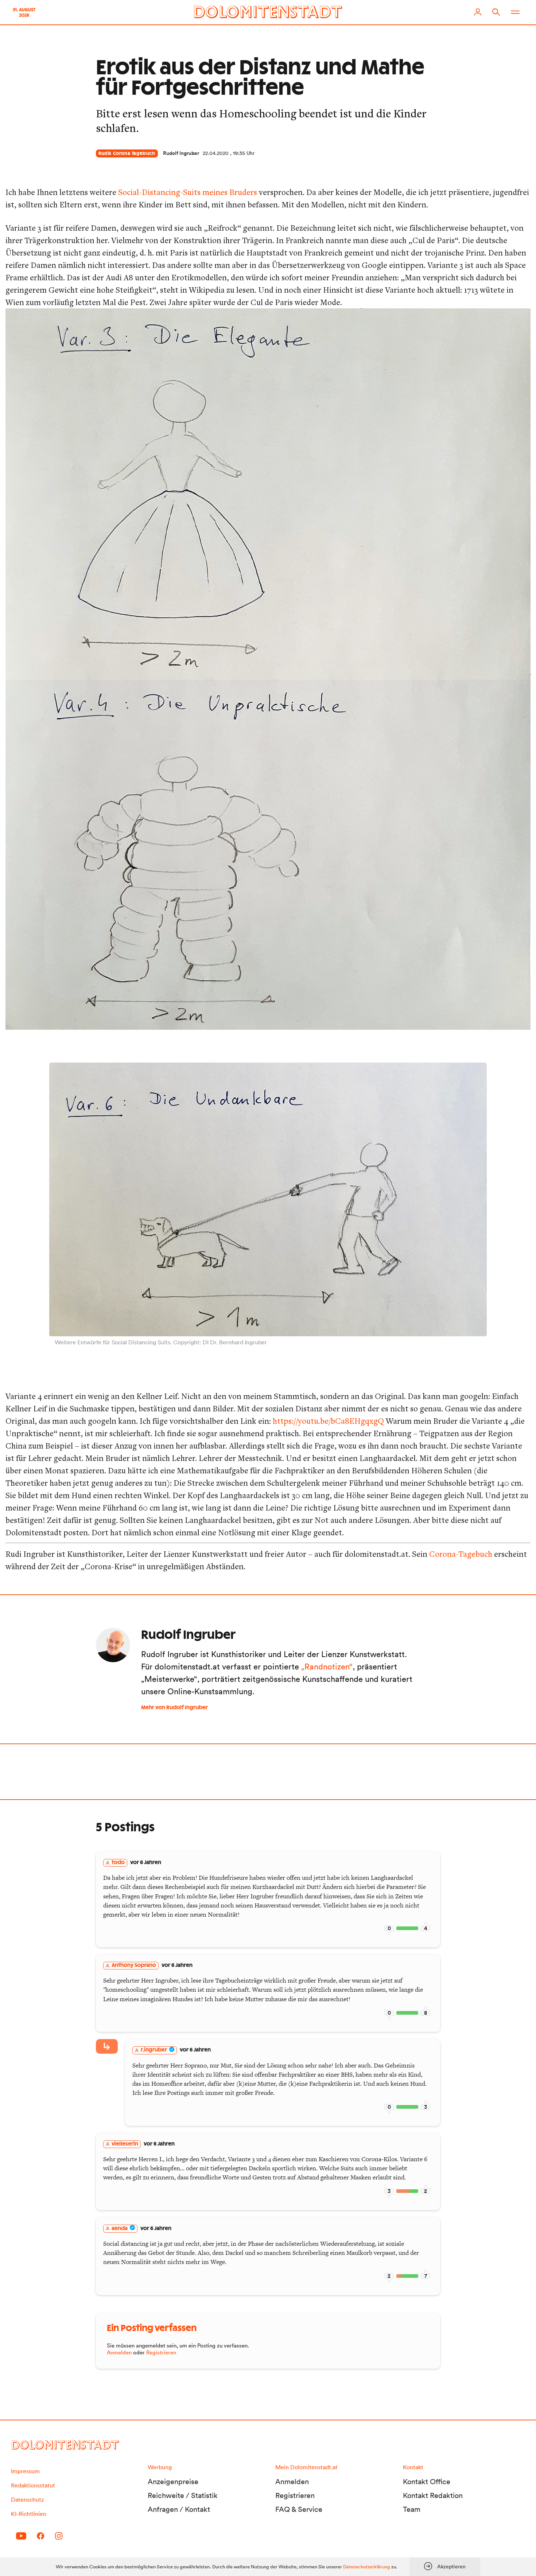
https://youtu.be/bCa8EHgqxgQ (328, 1421)
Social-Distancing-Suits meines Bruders (188, 192)
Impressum (25, 2471)
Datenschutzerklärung (367, 2567)
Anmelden (119, 2352)
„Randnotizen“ (327, 1667)
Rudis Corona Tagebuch (127, 153)
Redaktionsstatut (33, 2485)
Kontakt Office (427, 2482)
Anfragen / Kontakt (179, 2509)
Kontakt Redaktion (433, 2495)
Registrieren (161, 2352)
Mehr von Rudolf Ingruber (174, 1708)
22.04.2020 (216, 153)
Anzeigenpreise (173, 2482)
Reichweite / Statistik (183, 2495)
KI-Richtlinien (29, 2514)
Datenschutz (27, 2499)
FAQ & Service (299, 2509)
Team (412, 2509)
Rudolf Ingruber (181, 153)
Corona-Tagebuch (461, 1554)
